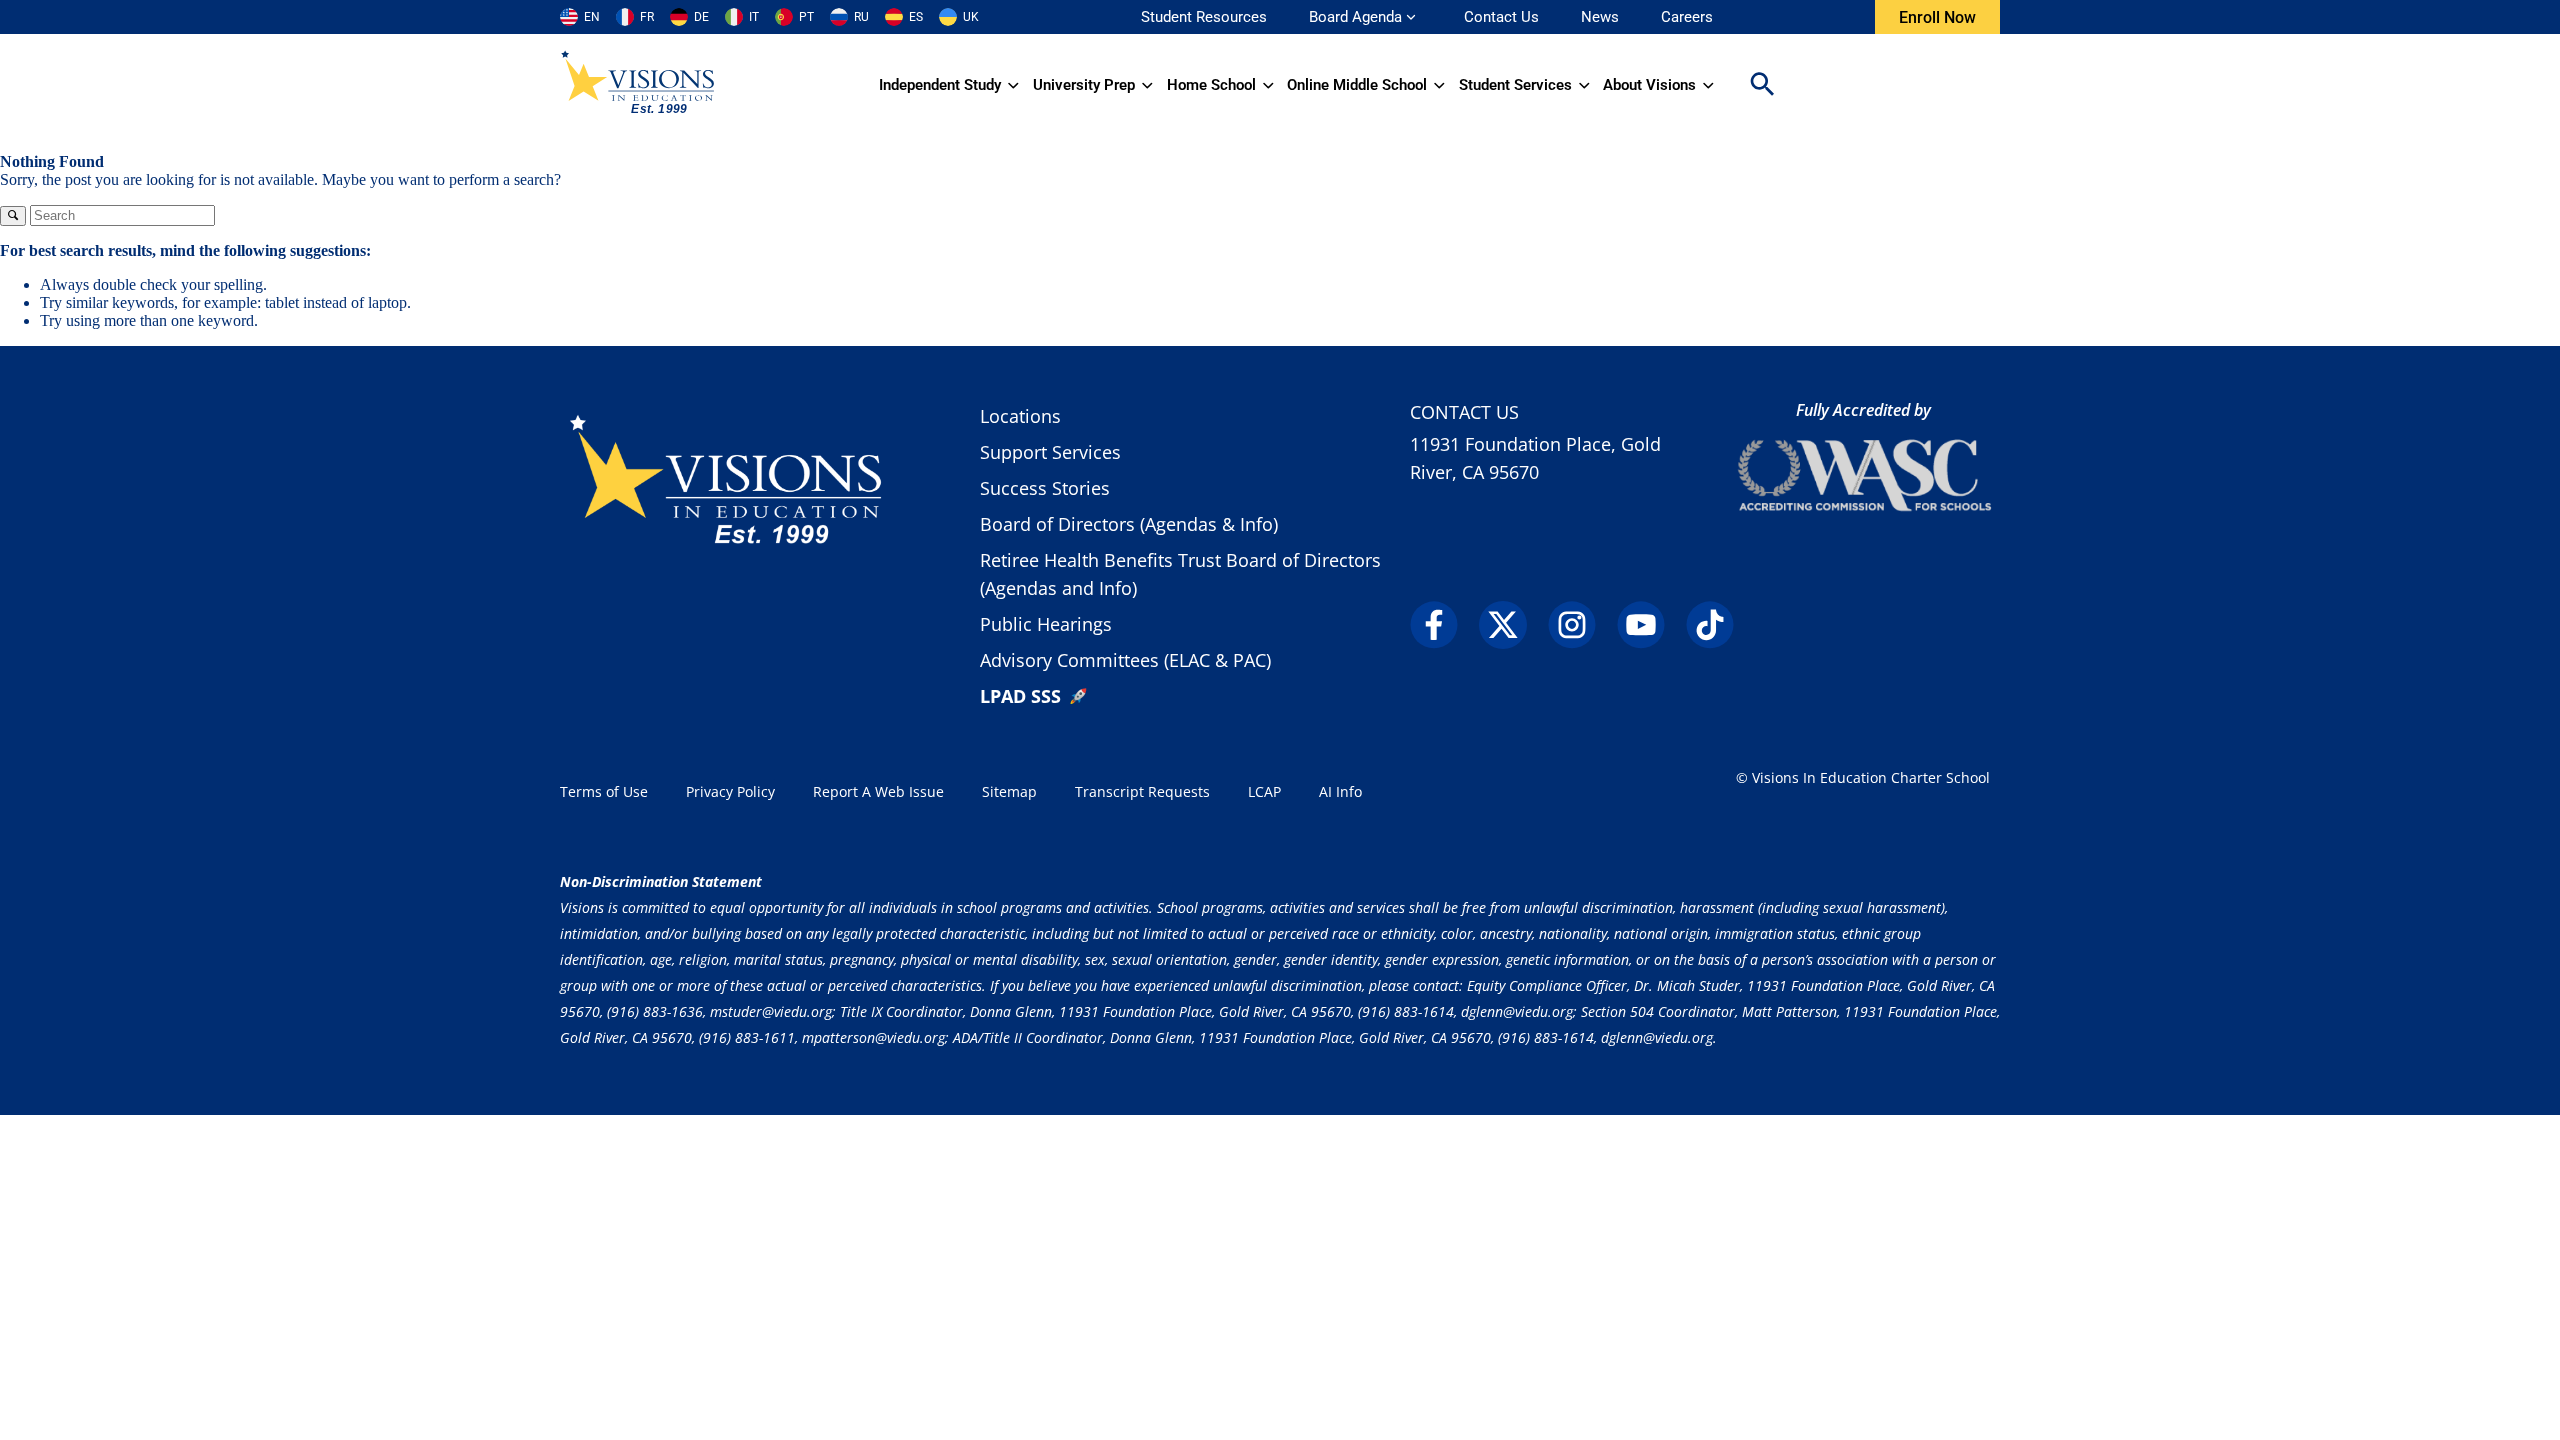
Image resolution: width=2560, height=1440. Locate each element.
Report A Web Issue (878, 791)
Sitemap (1009, 791)
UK (971, 17)
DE (701, 17)
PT (806, 17)
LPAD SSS (1020, 696)
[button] (1762, 85)
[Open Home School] (1268, 85)
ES (916, 17)
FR (647, 17)
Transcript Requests (1142, 791)
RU (861, 17)
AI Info (1340, 791)
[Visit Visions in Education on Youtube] (1649, 625)
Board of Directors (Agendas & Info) (1129, 524)
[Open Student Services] (1584, 85)
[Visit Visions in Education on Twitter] (1511, 625)
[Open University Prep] (1147, 85)
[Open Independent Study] (1013, 85)
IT (754, 17)
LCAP (1264, 791)
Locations (1020, 416)
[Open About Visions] (1708, 85)
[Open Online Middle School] (1439, 85)
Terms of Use (604, 791)
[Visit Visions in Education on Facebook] (1442, 625)
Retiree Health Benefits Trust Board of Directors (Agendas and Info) (1180, 574)
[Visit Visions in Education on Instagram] (1580, 625)
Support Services (1050, 452)
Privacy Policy (730, 791)
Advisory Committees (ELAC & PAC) (1125, 660)
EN (592, 17)
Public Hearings (1046, 624)
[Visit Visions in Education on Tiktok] (1718, 625)
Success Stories (1045, 488)
